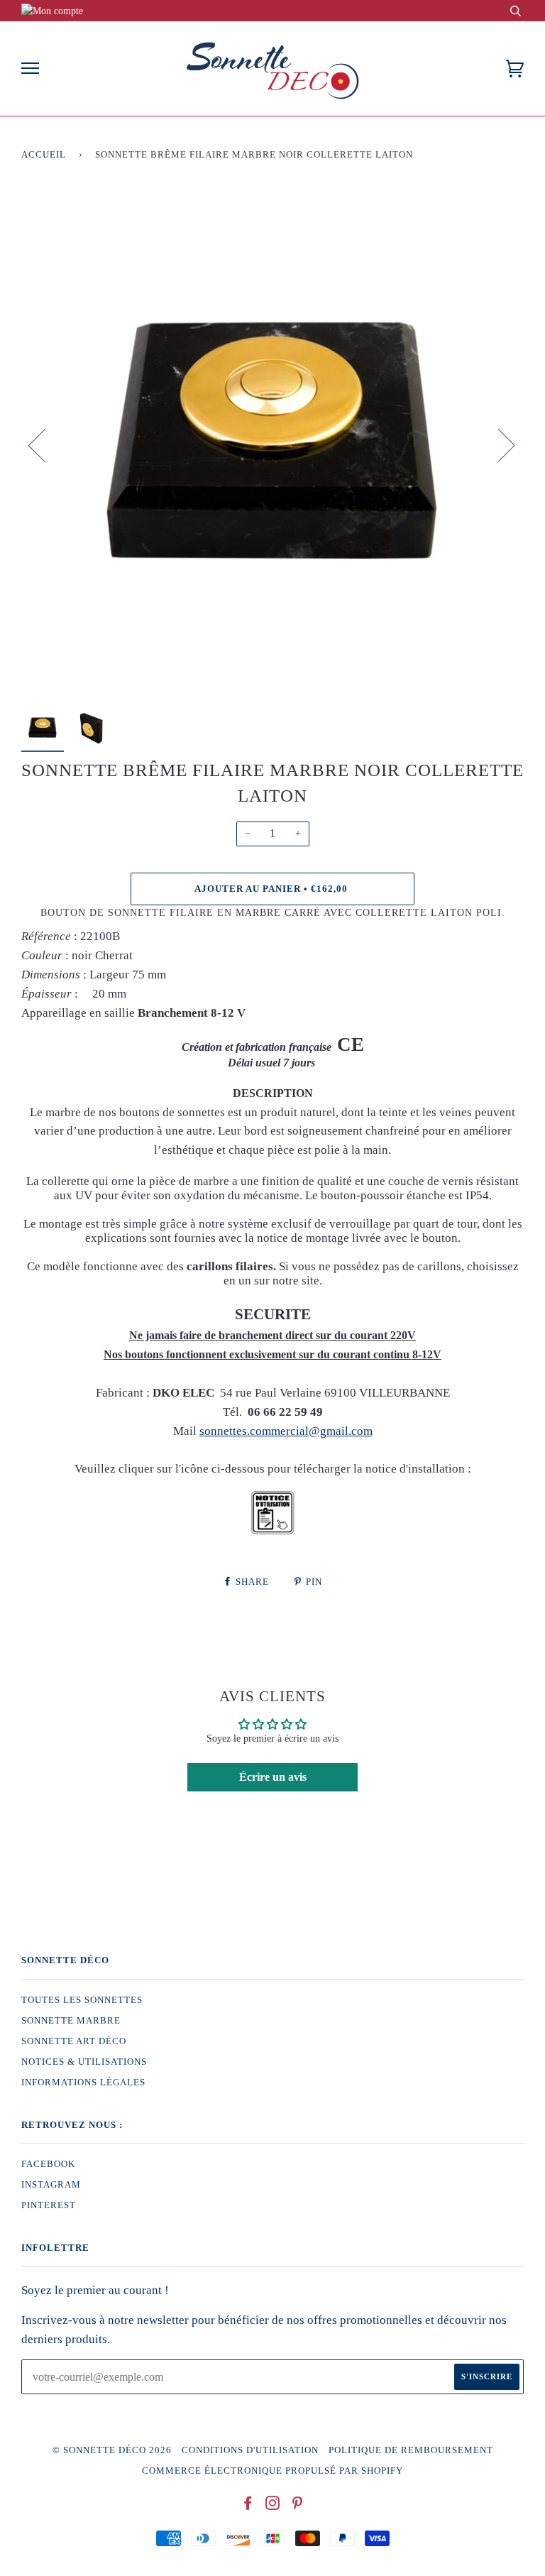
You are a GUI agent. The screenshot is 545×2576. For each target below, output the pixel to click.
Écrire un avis (273, 1777)
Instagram (51, 2185)
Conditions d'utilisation (250, 2450)
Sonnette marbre (71, 2021)
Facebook (48, 2164)
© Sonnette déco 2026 (112, 2450)
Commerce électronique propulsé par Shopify (272, 2471)
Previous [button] (45, 444)
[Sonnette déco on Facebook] (248, 2506)
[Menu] (30, 69)
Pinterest (49, 2205)
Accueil (44, 155)
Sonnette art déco (74, 2041)
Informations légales (83, 2083)
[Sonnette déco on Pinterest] (298, 2506)
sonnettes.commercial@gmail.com (286, 1431)
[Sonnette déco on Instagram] (273, 2506)
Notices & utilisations (84, 2062)
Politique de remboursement (411, 2450)
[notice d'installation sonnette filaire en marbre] (273, 1532)
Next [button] (498, 444)
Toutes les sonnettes (82, 2000)
